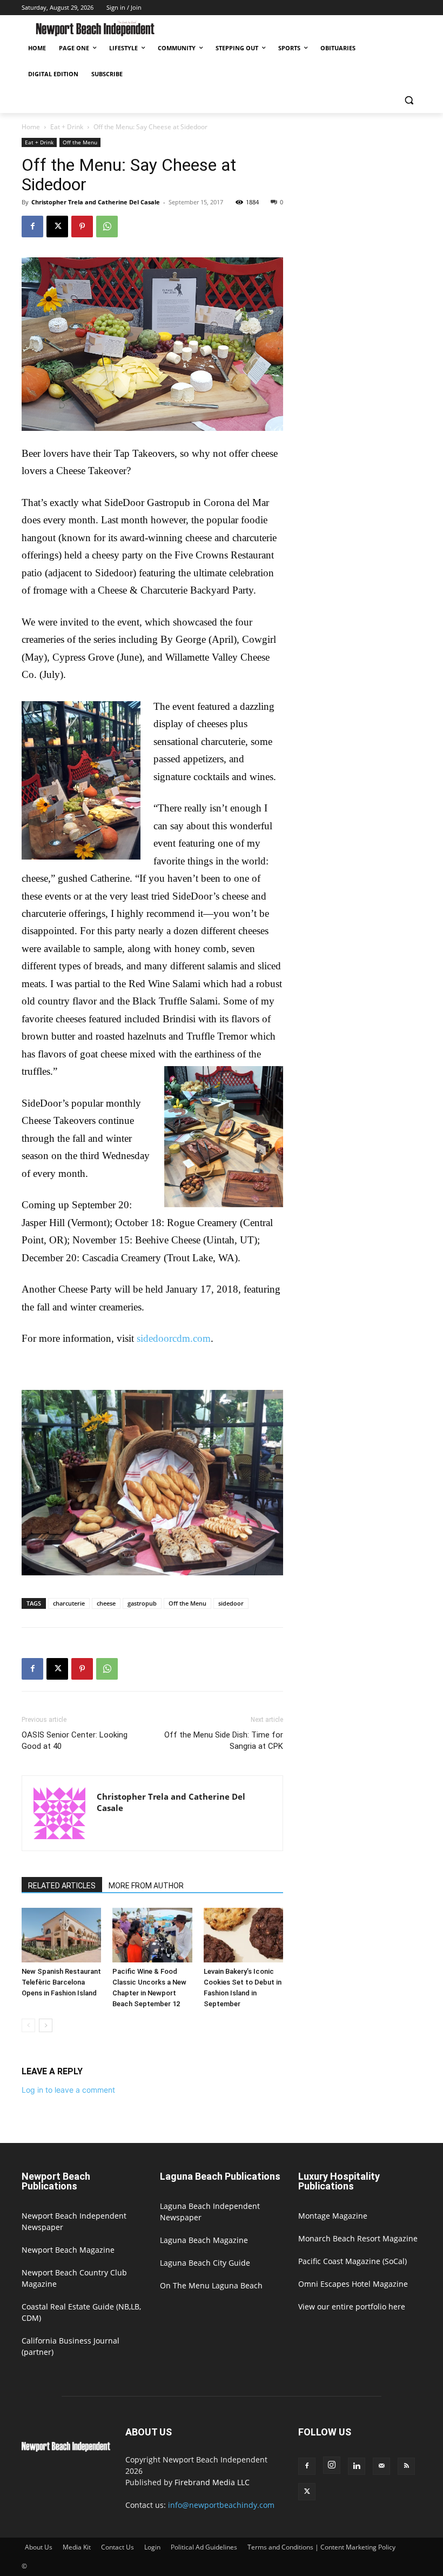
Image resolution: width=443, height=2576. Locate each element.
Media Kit (77, 2547)
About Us (39, 2547)
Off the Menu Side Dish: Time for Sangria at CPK (224, 1740)
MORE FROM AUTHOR (146, 1886)
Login (152, 2547)
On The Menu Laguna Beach (211, 2285)
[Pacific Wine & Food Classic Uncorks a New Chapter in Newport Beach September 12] (152, 1935)
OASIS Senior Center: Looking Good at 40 (75, 1740)
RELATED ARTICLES (62, 1886)
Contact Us (118, 2547)
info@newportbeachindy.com (221, 2505)
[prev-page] (28, 2025)
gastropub (142, 1603)
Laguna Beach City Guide (205, 2263)
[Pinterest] (82, 227)
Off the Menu (80, 142)
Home (31, 127)
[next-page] (46, 2025)
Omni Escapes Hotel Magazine (353, 2284)
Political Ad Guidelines (204, 2547)
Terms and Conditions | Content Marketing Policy (321, 2547)
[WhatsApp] (107, 227)
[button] (409, 100)
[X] (57, 227)
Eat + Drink (67, 127)
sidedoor (231, 1603)
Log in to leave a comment (68, 2090)
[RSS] (406, 2466)
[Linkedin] (357, 2466)
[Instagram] (332, 2465)
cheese (106, 1603)
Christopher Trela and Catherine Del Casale (96, 202)
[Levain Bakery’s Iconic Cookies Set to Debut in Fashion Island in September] (243, 1935)
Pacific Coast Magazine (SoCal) (353, 2261)
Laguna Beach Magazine (204, 2240)
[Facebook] (32, 227)
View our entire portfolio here (352, 2307)
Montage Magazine (333, 2216)
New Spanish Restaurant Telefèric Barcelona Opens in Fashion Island (61, 1982)
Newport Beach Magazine (68, 2250)
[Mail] (381, 2466)
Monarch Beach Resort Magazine (358, 2238)
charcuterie (69, 1603)
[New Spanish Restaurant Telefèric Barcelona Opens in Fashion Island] (61, 1935)
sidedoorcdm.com (174, 1338)
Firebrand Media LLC (212, 2482)
